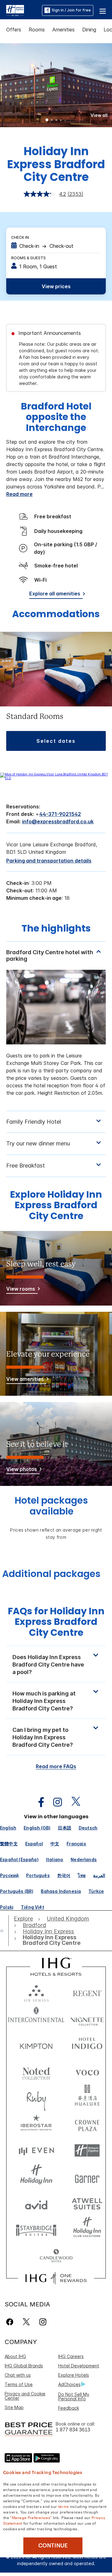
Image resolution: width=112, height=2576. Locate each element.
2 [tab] (52, 121)
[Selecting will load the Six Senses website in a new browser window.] (36, 1992)
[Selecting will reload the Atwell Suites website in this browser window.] (87, 2203)
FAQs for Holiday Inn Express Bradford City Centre (56, 1622)
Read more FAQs (56, 1766)
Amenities (63, 30)
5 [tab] (65, 120)
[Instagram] (43, 2322)
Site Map (14, 2407)
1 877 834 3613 (73, 2430)
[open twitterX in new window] (73, 1802)
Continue (53, 2546)
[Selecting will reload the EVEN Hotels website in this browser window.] (36, 2151)
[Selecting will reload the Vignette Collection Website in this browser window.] (87, 2018)
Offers (14, 30)
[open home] (4, 1931)
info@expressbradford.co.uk (58, 821)
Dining (89, 30)
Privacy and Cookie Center (25, 2396)
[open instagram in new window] (54, 1802)
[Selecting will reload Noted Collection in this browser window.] (36, 2071)
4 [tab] (61, 121)
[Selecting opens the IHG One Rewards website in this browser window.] (56, 2278)
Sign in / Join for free (71, 10)
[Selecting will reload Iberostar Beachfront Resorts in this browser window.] (36, 2124)
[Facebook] (11, 2322)
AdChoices (69, 2384)
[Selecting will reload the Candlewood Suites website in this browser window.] (56, 2256)
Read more (19, 494)
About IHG (15, 2356)
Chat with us (18, 2375)
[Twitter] (26, 2322)
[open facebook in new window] (38, 1802)
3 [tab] (56, 121)
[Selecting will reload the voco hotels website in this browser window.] (87, 2071)
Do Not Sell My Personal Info (74, 2396)
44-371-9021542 (60, 814)
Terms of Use (19, 2384)
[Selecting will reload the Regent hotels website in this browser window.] (87, 1992)
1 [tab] (47, 121)
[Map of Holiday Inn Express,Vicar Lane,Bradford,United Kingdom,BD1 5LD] (56, 778)
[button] (103, 10)
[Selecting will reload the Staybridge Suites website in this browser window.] (36, 2230)
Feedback (69, 2408)
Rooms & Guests (28, 258)
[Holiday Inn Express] (15, 10)
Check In (20, 237)
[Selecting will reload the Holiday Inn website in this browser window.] (36, 2177)
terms (64, 2506)
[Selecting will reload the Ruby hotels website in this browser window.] (36, 2098)
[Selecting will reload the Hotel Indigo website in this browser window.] (87, 2045)
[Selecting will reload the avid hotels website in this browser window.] (36, 2203)
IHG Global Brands (24, 2366)
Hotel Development (79, 2366)
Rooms (37, 30)
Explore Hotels (74, 2375)
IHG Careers (71, 2356)
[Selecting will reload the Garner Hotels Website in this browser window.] (87, 2177)
